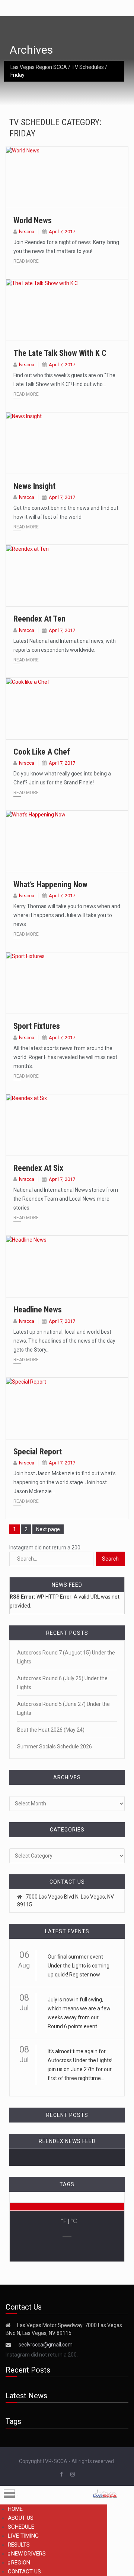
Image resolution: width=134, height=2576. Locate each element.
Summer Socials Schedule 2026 (55, 1747)
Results (19, 2545)
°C (74, 2221)
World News (33, 220)
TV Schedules (88, 67)
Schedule (21, 2527)
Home (15, 2509)
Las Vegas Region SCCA (39, 67)
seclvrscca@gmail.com (46, 2345)
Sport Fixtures (37, 1026)
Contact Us (24, 2572)
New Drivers (28, 2554)
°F (64, 2221)
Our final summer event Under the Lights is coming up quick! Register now (79, 1966)
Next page (48, 1529)
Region (21, 2563)
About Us (21, 2518)
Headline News (38, 1310)
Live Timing (23, 2536)
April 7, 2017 (62, 232)
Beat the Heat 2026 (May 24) (51, 1730)
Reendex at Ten (39, 619)
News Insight (34, 486)
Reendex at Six (38, 1168)
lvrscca (27, 232)
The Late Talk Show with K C (60, 353)
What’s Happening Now (50, 884)
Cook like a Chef (42, 752)
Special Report (38, 1452)
